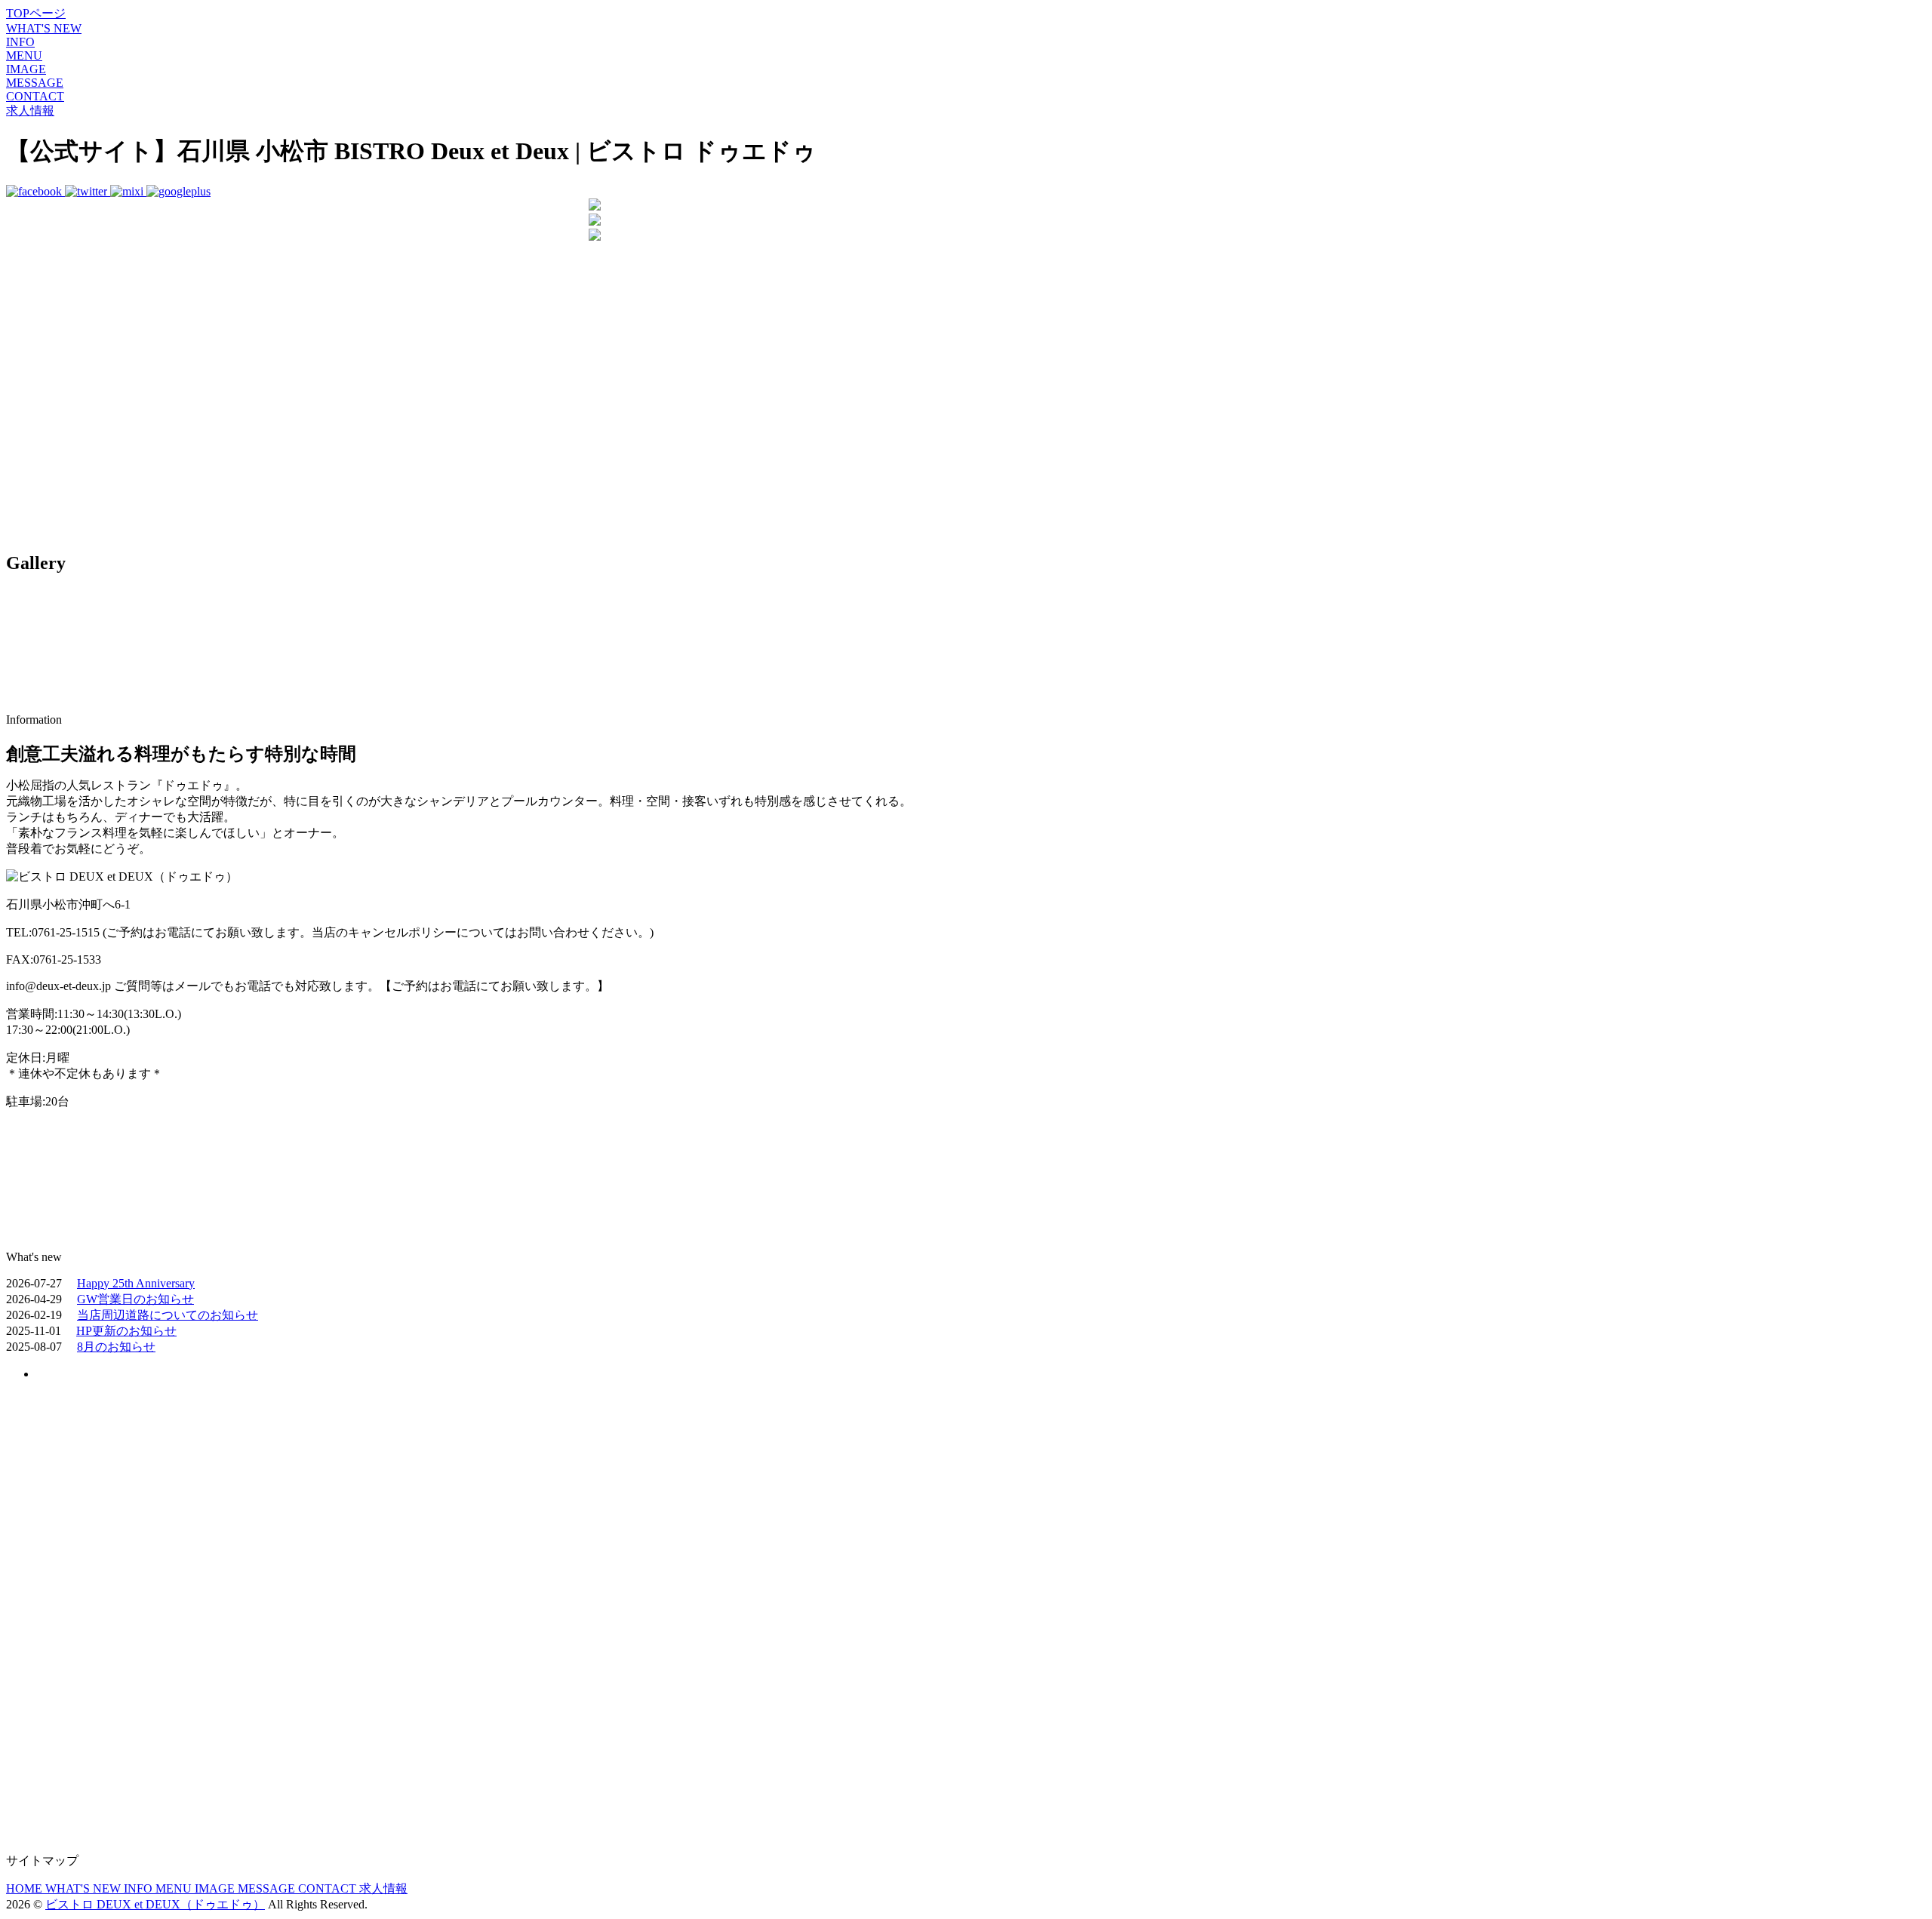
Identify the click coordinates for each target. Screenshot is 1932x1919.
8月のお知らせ (116, 1347)
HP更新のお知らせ (126, 1331)
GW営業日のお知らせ (135, 1299)
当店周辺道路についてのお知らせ (168, 1315)
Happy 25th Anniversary (136, 1283)
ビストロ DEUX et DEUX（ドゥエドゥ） (155, 1904)
